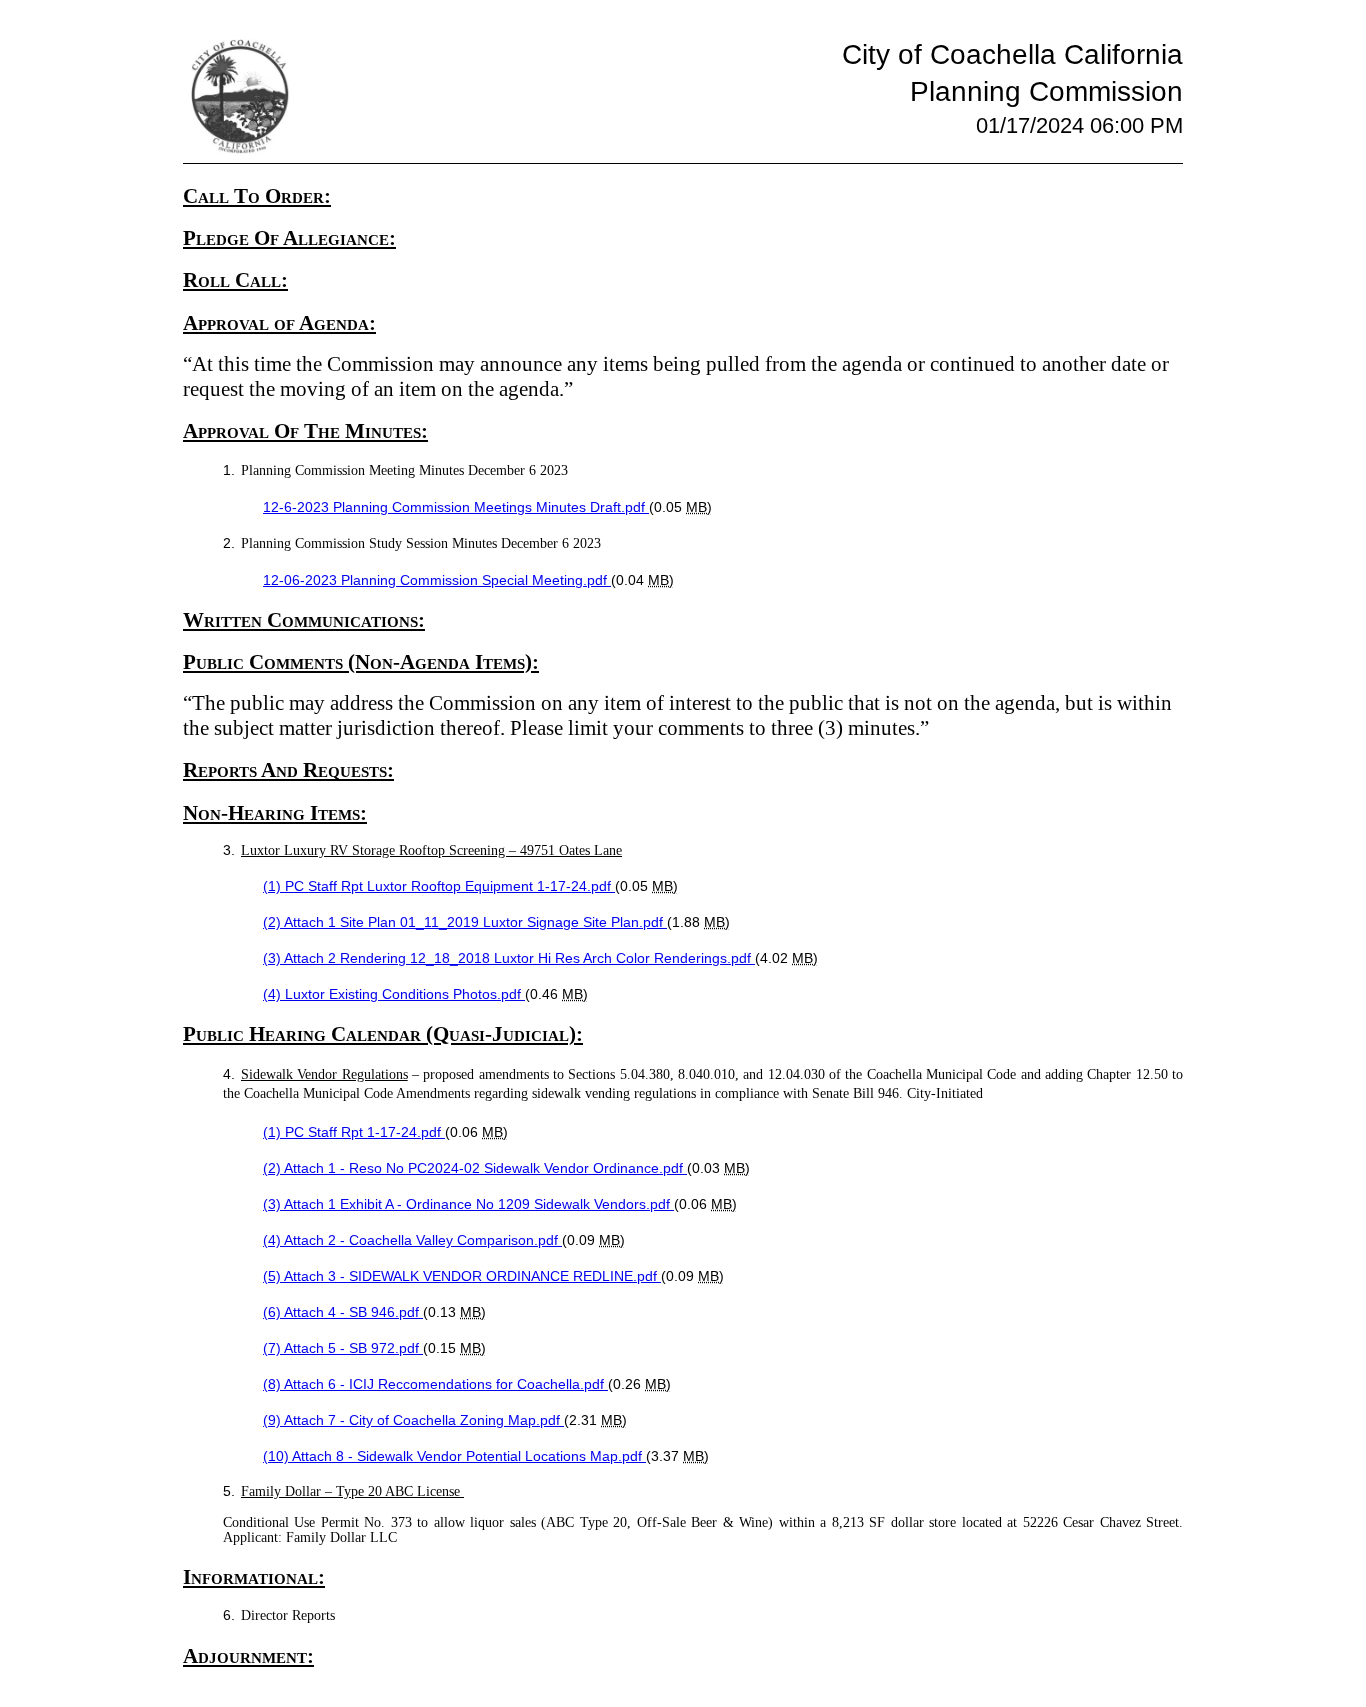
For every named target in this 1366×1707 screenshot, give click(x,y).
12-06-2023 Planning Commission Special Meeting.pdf (437, 580)
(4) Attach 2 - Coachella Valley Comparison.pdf (412, 1240)
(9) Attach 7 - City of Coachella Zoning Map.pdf (413, 1420)
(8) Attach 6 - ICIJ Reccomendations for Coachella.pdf (435, 1384)
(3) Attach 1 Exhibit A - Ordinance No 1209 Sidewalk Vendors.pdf (468, 1204)
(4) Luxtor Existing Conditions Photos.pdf (394, 994)
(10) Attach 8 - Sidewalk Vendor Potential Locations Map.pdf (454, 1456)
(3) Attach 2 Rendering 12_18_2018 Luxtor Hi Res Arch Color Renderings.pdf (509, 958)
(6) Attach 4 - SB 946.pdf (343, 1312)
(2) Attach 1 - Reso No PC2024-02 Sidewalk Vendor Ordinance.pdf (475, 1168)
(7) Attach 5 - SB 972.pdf (343, 1348)
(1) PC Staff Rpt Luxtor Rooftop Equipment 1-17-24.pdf (439, 886)
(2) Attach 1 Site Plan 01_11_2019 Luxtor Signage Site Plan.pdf (465, 922)
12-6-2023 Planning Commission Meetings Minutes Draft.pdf (456, 507)
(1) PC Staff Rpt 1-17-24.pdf (354, 1132)
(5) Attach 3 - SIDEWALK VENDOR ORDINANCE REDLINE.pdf (462, 1276)
